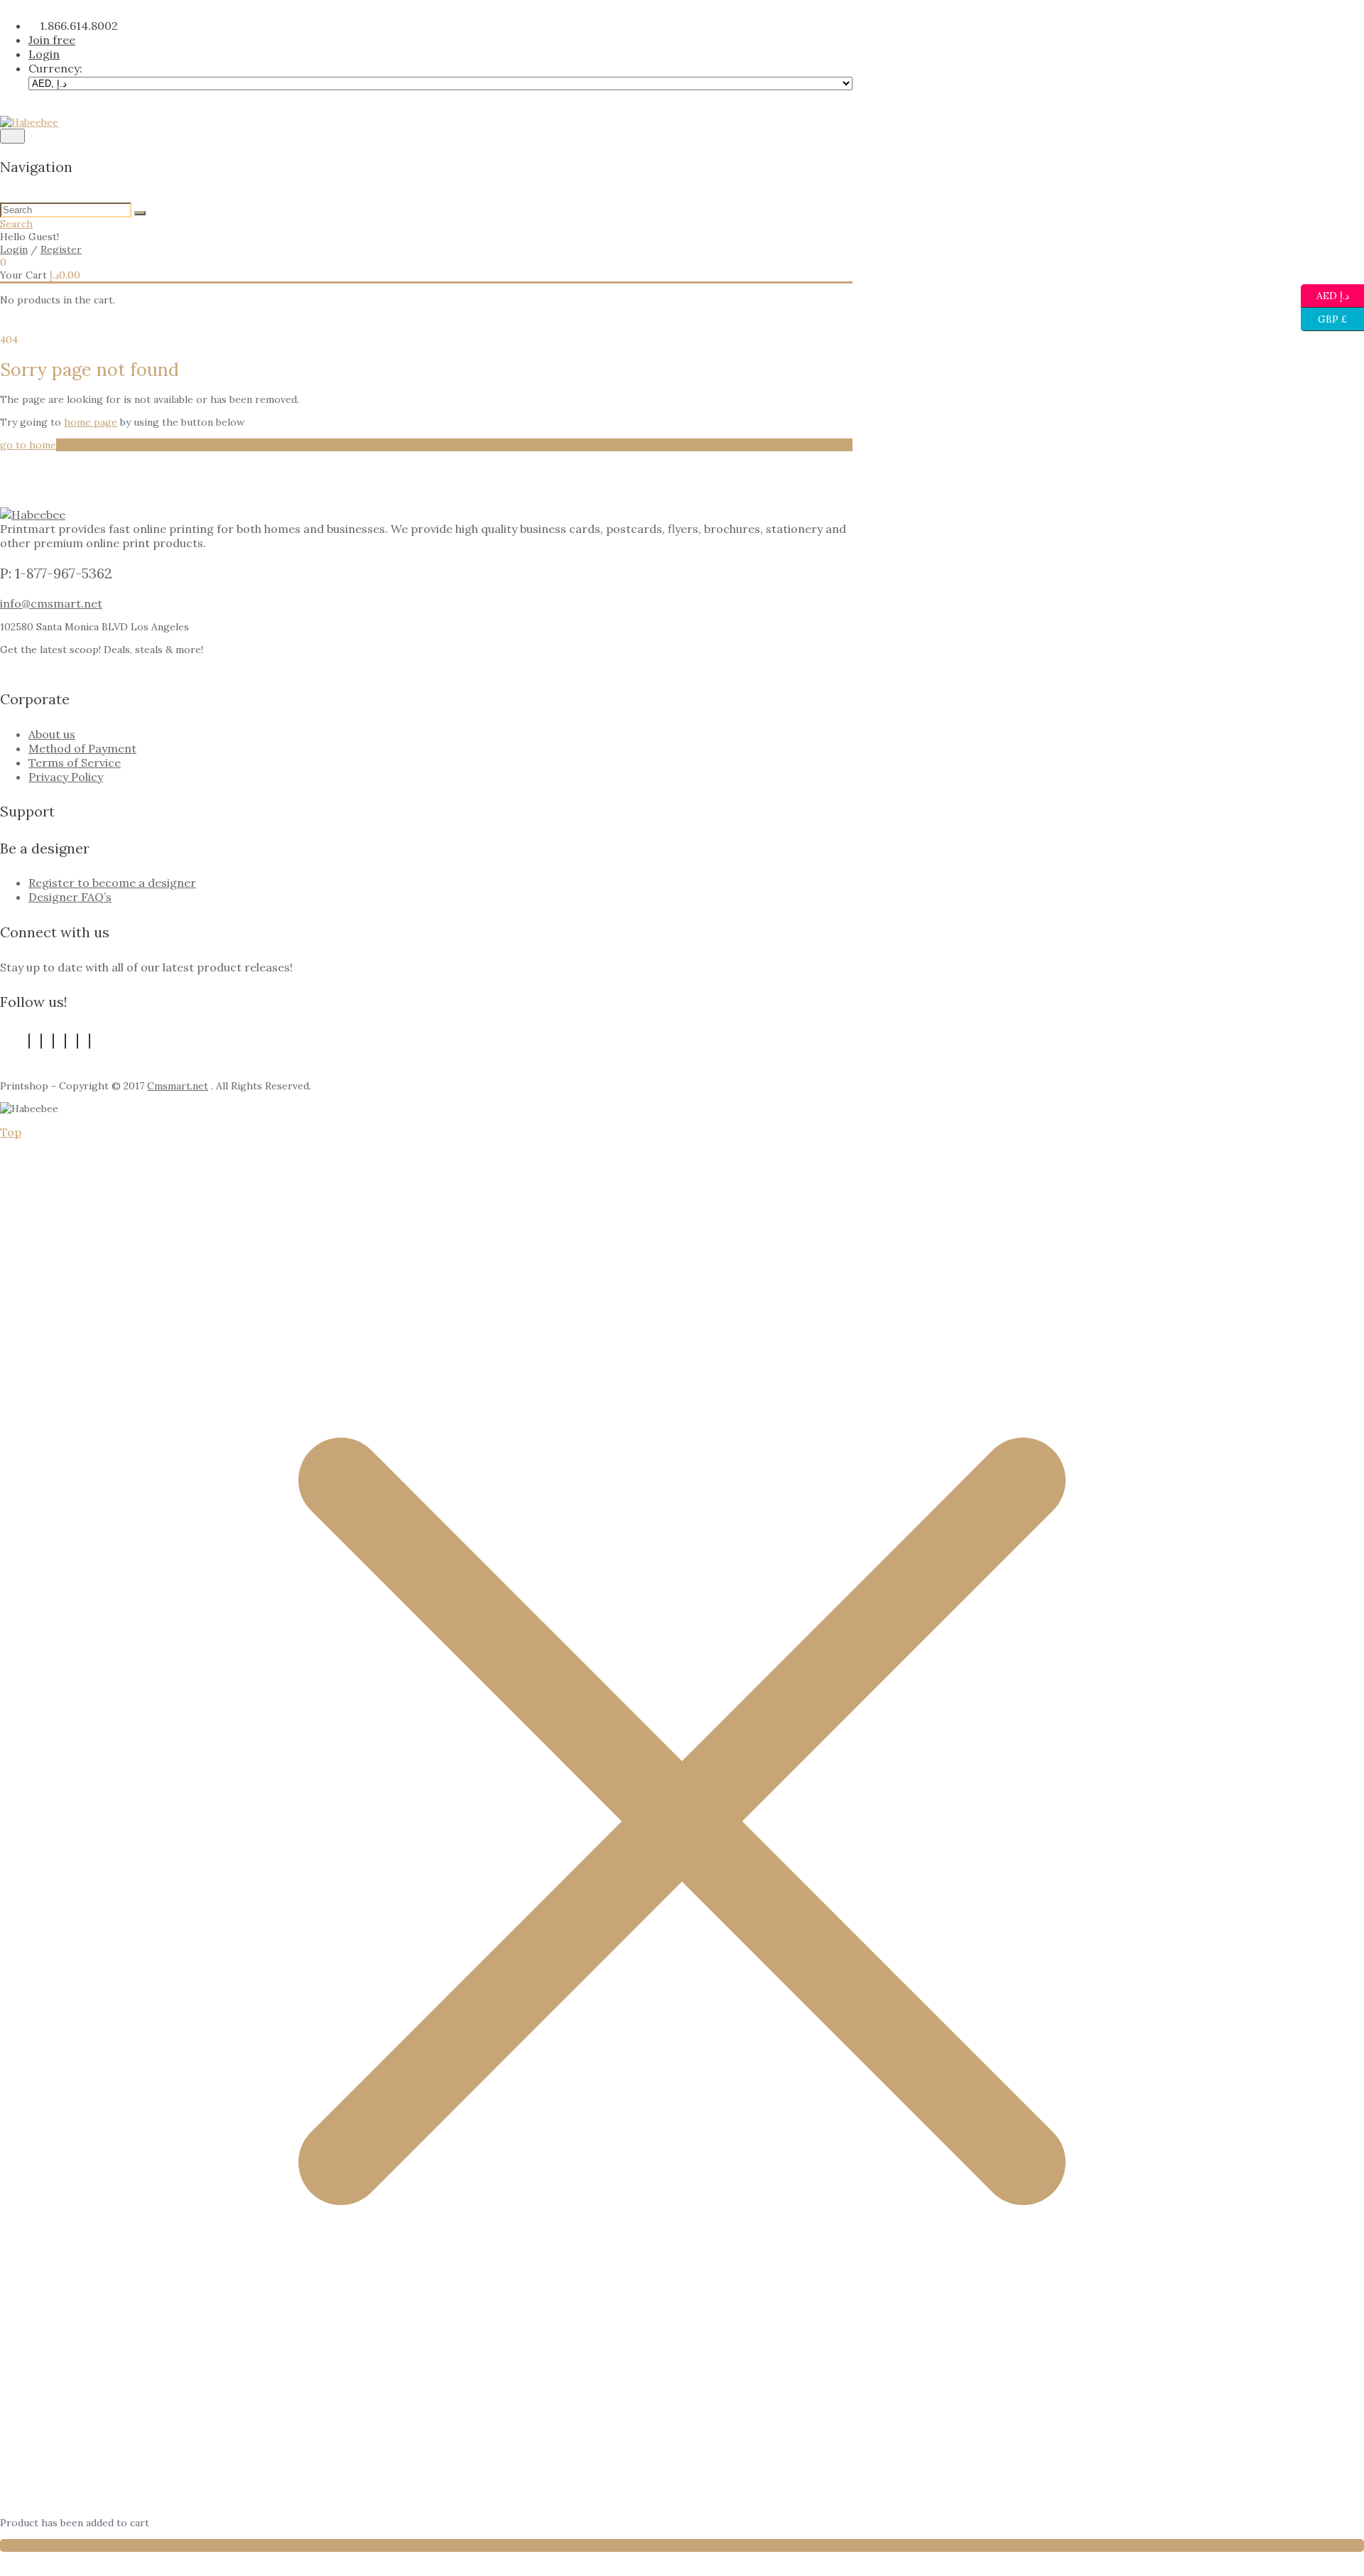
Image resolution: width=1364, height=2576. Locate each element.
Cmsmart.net (178, 1086)
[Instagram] (90, 1041)
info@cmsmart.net (51, 603)
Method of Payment (82, 748)
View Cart (23, 2545)
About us (52, 734)
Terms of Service (75, 762)
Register (61, 249)
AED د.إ (1332, 293)
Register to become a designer (112, 883)
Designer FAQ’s (70, 897)
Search (16, 224)
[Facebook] (29, 1041)
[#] (77, 1041)
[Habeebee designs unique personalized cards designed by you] (29, 122)
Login (14, 249)
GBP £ (1324, 317)
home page (91, 422)
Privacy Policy (66, 777)
